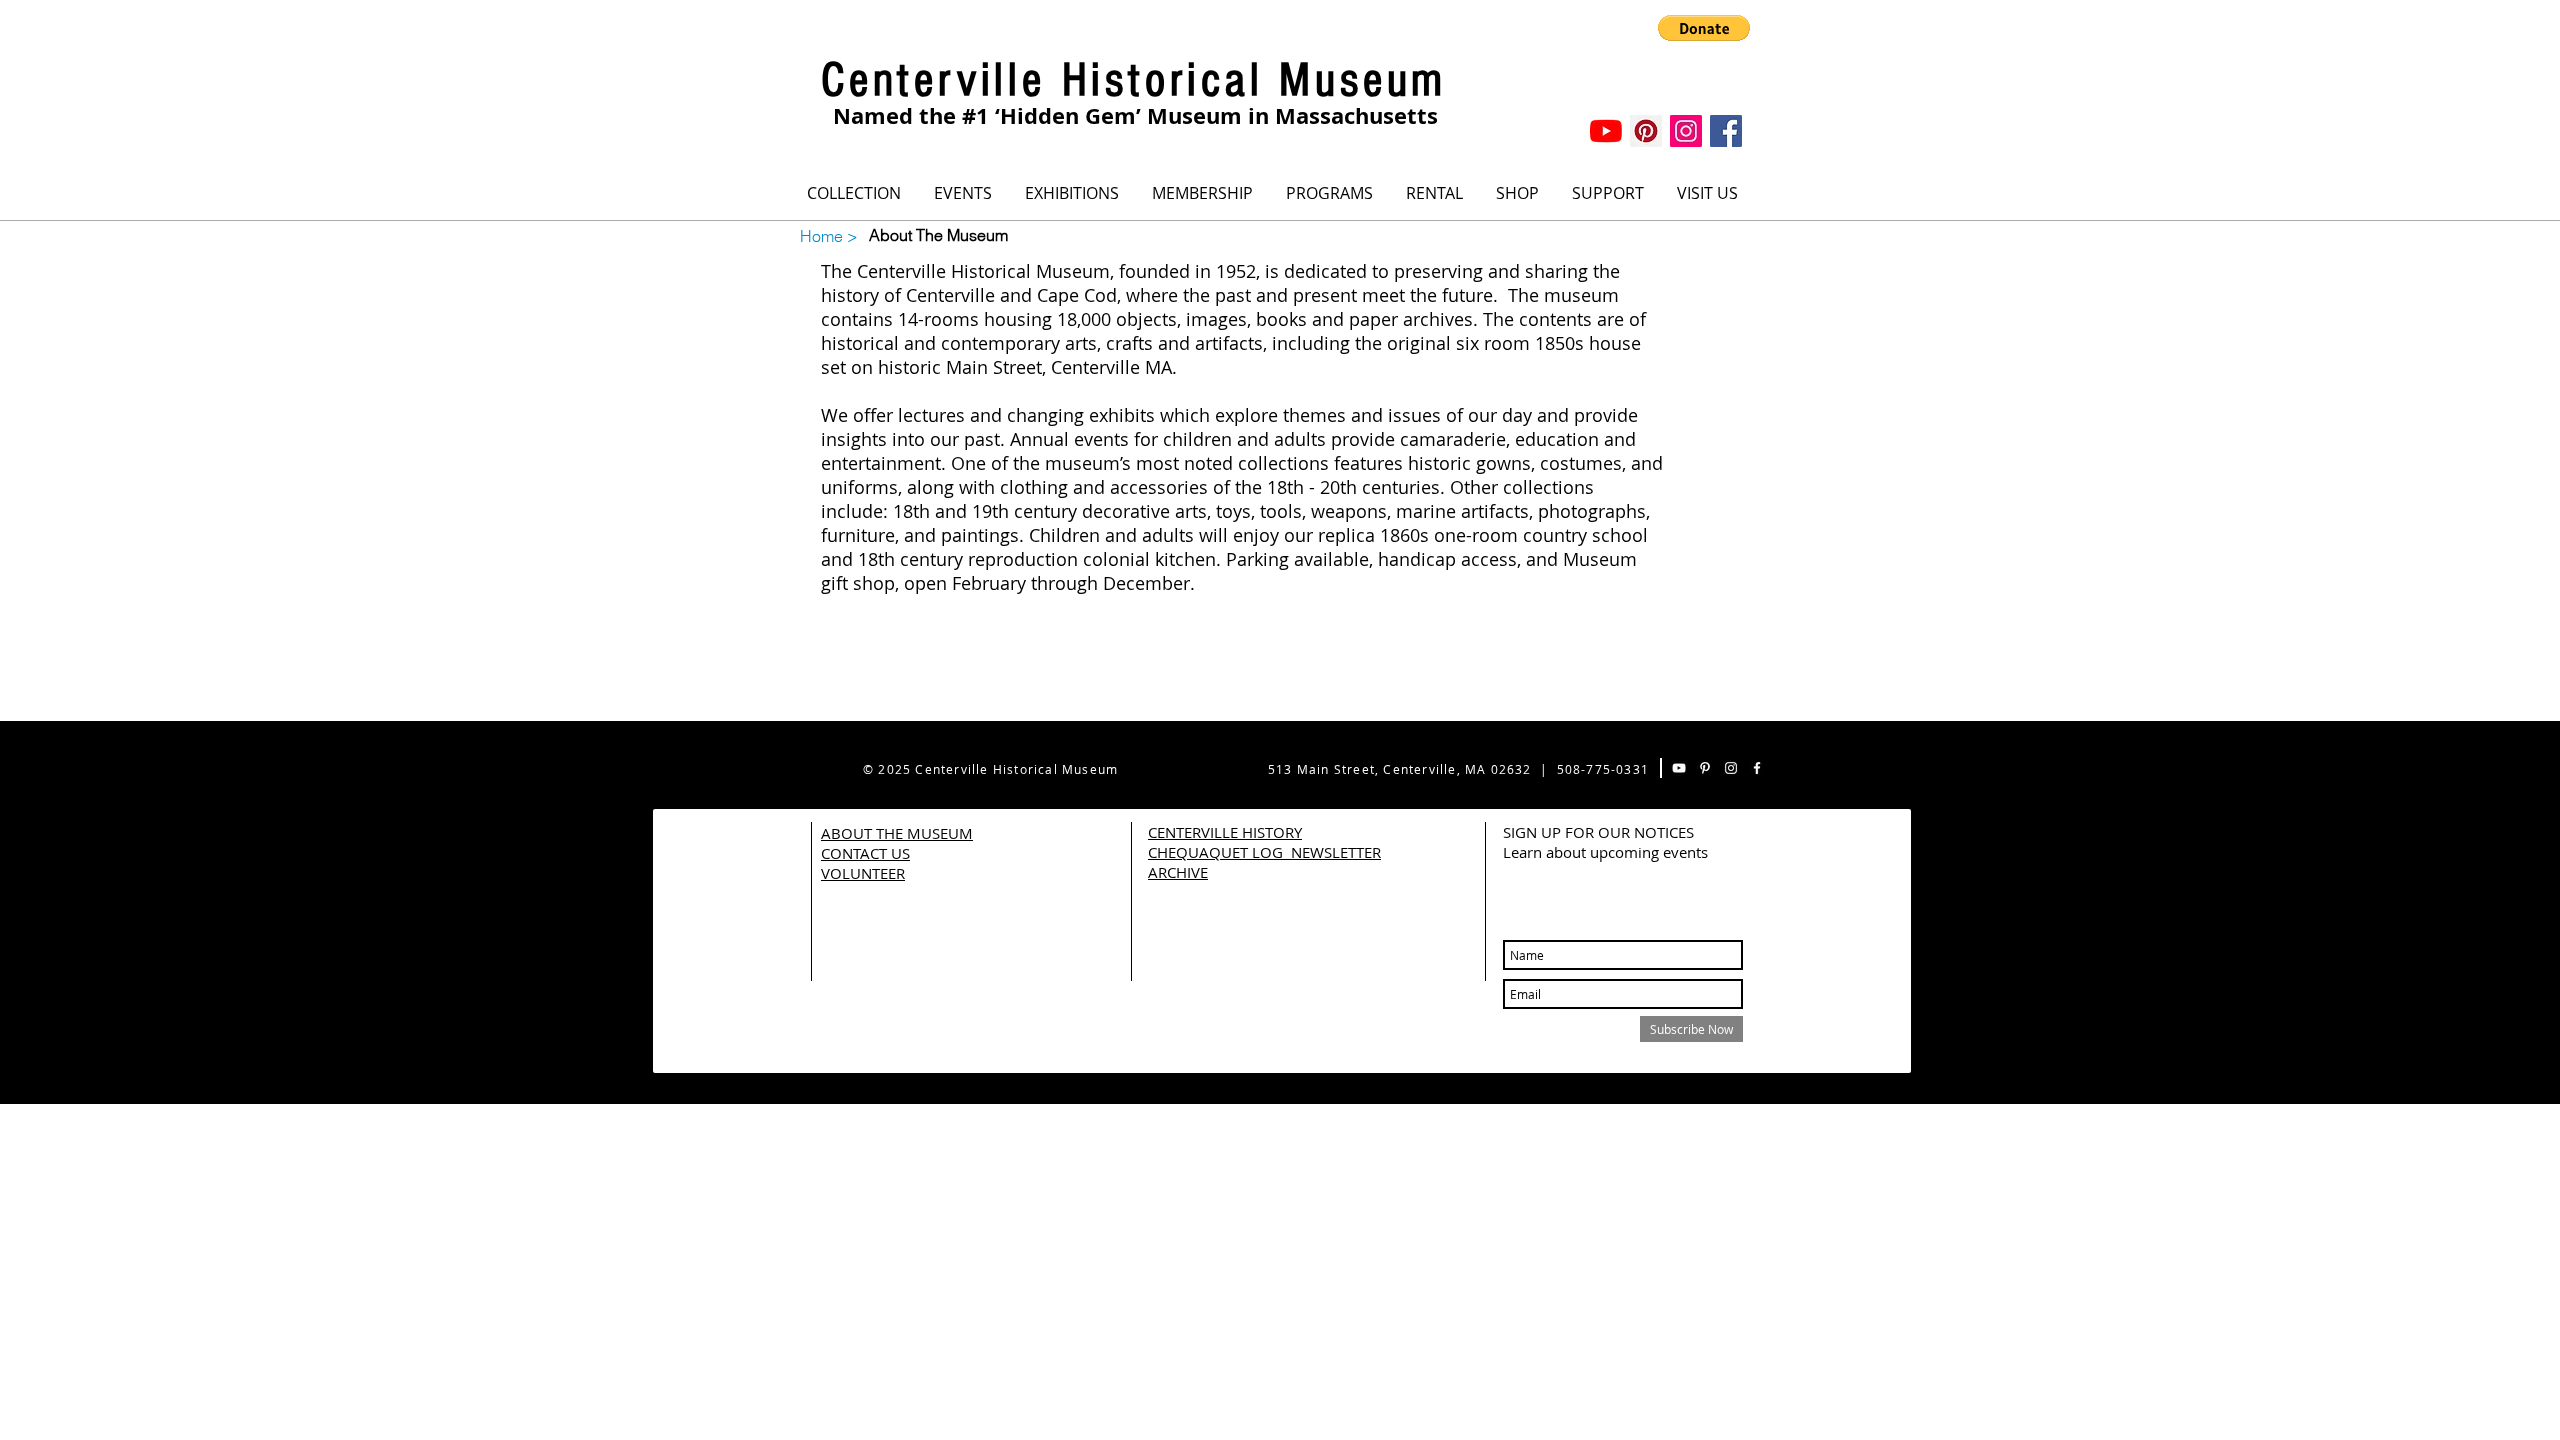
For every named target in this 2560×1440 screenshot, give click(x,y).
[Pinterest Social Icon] (1646, 131)
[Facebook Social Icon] (1726, 131)
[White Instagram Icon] (1731, 768)
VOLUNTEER (863, 873)
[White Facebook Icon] (1757, 768)
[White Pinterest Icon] (1705, 768)
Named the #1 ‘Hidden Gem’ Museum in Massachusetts (1135, 115)
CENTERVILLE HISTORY (1225, 832)
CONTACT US (865, 853)
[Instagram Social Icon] (1686, 131)
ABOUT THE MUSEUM (897, 833)
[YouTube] (1606, 131)
